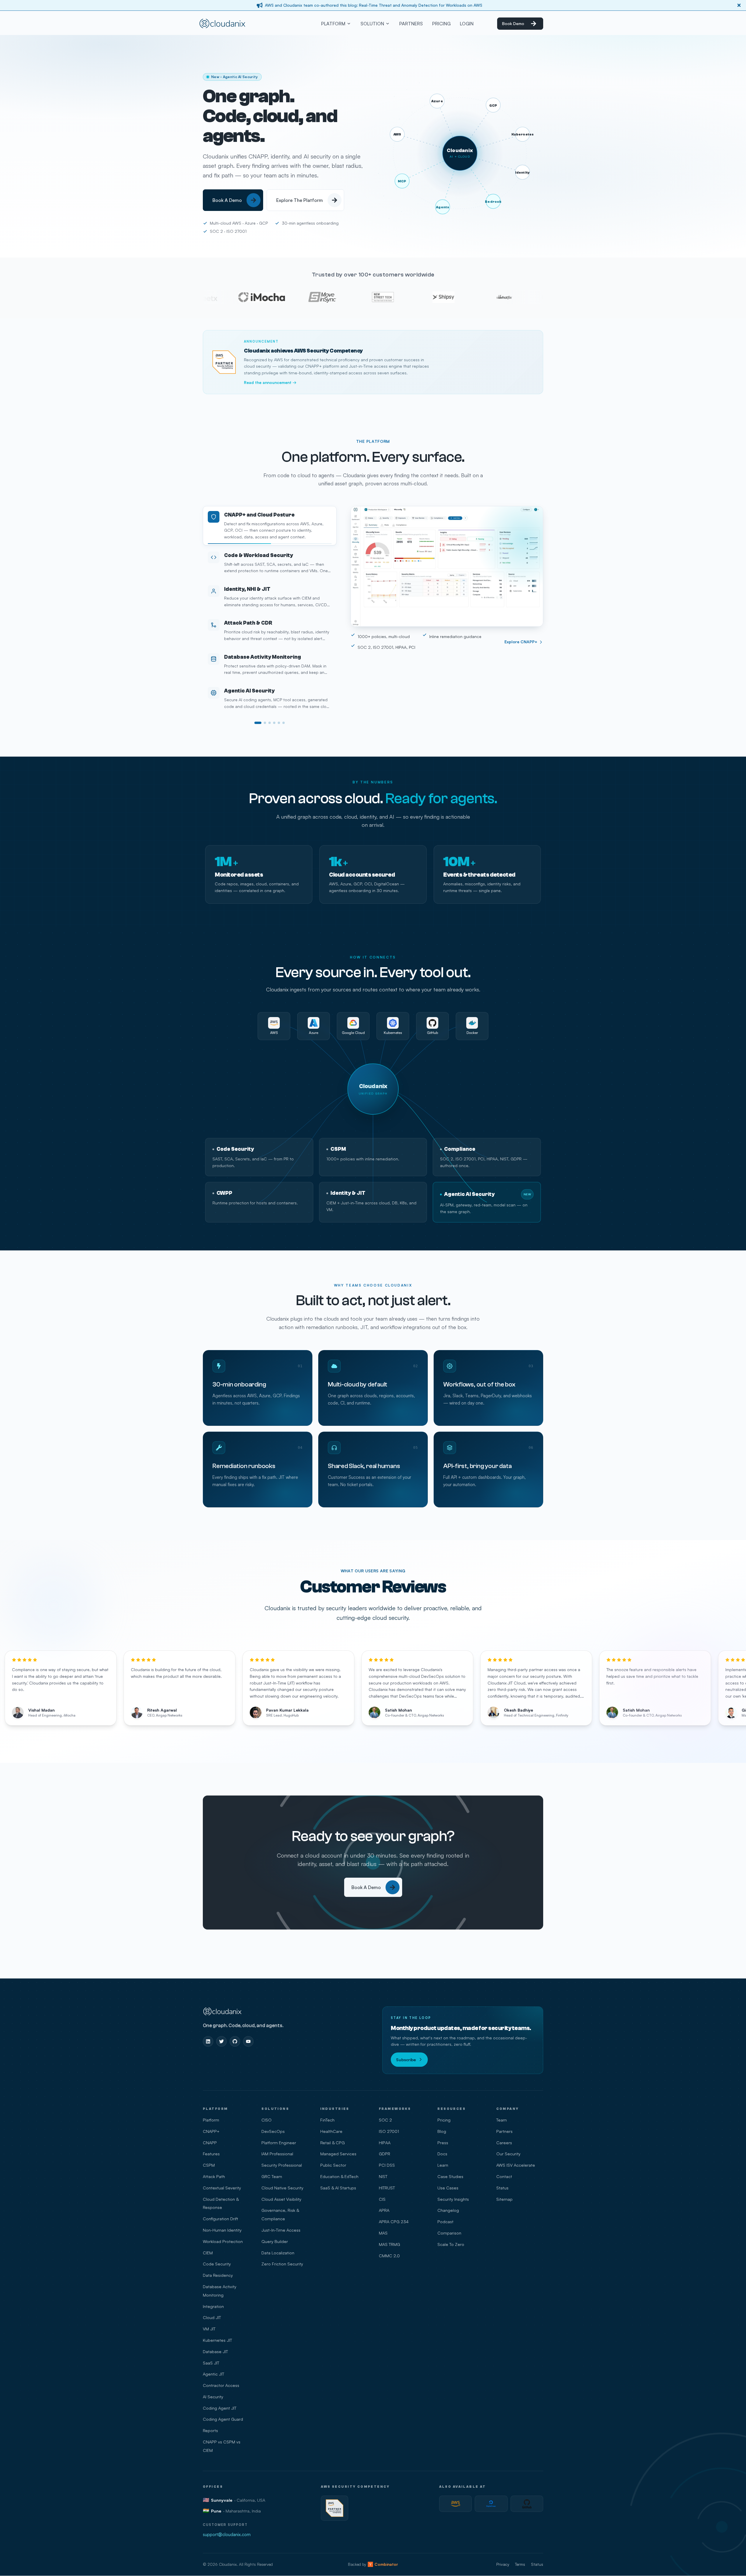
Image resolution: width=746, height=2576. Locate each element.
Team (502, 2120)
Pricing (444, 2120)
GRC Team (272, 2176)
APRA (384, 2210)
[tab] (270, 522)
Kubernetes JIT (217, 2340)
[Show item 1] (256, 723)
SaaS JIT (211, 2363)
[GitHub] (235, 2041)
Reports (210, 2430)
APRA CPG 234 (394, 2221)
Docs (442, 2154)
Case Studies (450, 2176)
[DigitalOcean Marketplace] (491, 2504)
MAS (383, 2233)
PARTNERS (411, 24)
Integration (213, 2306)
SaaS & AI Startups (338, 2188)
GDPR (385, 2154)
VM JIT (209, 2329)
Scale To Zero (451, 2244)
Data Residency (218, 2275)
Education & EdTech (339, 2176)
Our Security (508, 2154)
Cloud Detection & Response (221, 2203)
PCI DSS (387, 2165)
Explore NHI (526, 642)
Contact (504, 2176)
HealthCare (331, 2131)
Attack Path (214, 2176)
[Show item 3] (270, 723)
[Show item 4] (274, 723)
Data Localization (278, 2253)
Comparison (449, 2233)
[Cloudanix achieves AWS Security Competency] (335, 2508)
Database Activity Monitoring (220, 2291)
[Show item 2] (263, 723)
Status (502, 2188)
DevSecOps (273, 2131)
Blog (442, 2131)
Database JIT (215, 2351)
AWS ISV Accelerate (516, 2165)
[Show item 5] (279, 723)
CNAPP (210, 2142)
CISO (266, 2120)
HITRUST (387, 2188)
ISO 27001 (389, 2131)
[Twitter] (221, 2041)
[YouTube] (248, 2041)
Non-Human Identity (222, 2230)
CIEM (208, 2253)
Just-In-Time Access (281, 2230)
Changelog (448, 2210)
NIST (383, 2176)
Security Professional (282, 2165)
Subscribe (406, 2059)
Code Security (217, 2264)
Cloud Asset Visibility (281, 2199)
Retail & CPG (332, 2142)
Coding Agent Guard (223, 2419)
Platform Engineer (279, 2142)
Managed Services (338, 2154)
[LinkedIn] (208, 2041)
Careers (504, 2142)
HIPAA (385, 2142)
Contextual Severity (222, 2188)
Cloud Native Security (282, 2188)
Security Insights (453, 2199)
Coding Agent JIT (220, 2408)
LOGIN (467, 24)
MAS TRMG (389, 2244)
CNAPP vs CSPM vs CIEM (222, 2446)
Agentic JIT (213, 2374)
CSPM (209, 2165)
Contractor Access (221, 2385)
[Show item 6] (284, 723)
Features (211, 2154)
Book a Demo (227, 202)
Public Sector (333, 2165)
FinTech (327, 2120)
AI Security (213, 2397)
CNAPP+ (211, 2131)
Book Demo (513, 23)
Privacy (503, 2564)
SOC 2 (385, 2120)
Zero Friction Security (282, 2264)
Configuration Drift (220, 2219)
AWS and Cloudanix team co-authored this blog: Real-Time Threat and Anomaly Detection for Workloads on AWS (374, 5)
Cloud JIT (212, 2317)
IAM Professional (277, 2154)
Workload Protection (223, 2241)
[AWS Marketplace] (455, 2504)
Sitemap (504, 2199)
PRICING (441, 24)
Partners (504, 2131)
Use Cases (448, 2188)
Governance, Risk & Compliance (280, 2214)
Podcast (445, 2221)
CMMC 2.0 (389, 2256)
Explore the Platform (299, 202)
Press (443, 2142)
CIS (382, 2199)
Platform (211, 2120)
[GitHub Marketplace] (527, 2504)
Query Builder (275, 2241)
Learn (443, 2165)
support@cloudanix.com (227, 2534)
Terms (520, 2564)
